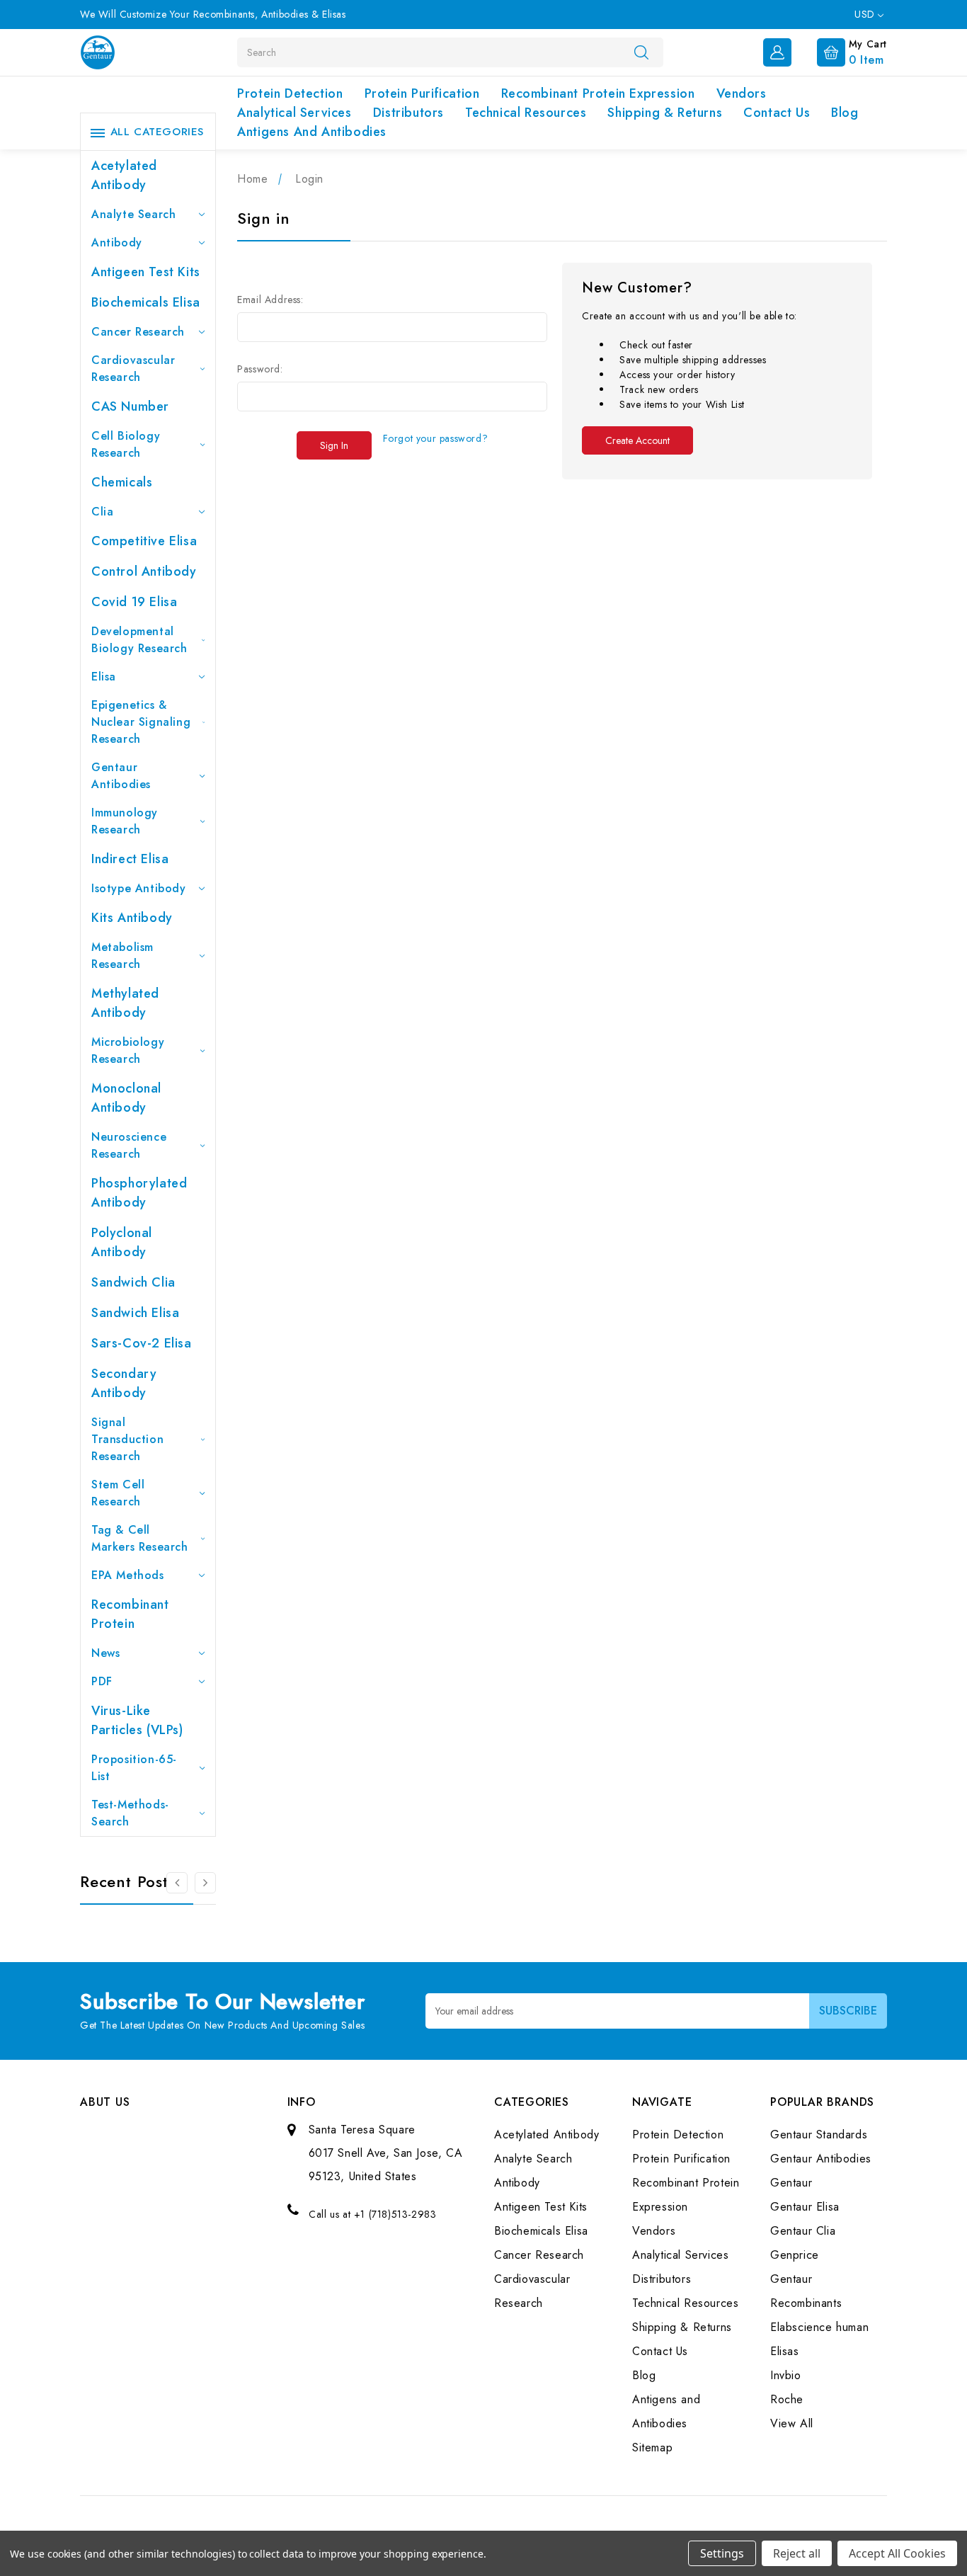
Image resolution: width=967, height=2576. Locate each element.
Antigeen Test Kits (146, 272)
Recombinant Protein (130, 1614)
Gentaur (791, 2183)
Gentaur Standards (819, 2135)
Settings (722, 2553)
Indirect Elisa (130, 859)
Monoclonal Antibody (126, 1098)
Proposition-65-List (134, 1768)
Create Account (637, 440)
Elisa (104, 677)
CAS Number (130, 406)
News (105, 1653)
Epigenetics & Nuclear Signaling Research (141, 722)
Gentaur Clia (803, 2231)
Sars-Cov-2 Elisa (142, 1343)
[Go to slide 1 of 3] (205, 1883)
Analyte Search (133, 214)
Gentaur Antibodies (121, 776)
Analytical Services (294, 113)
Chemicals (122, 482)
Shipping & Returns (665, 113)
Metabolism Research (122, 956)
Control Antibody (144, 571)
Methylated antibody (125, 1003)
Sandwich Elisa (135, 1313)
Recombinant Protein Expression (598, 93)
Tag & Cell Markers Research (140, 1538)
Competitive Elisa (144, 541)
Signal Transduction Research (127, 1439)
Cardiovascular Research (133, 369)
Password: (260, 369)
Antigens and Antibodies (312, 132)
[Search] (641, 52)
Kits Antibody (132, 918)
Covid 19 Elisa (134, 602)
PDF (102, 1681)
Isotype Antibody (139, 888)
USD (866, 14)
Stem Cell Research (118, 1493)
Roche (787, 2399)
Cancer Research (138, 332)
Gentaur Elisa (805, 2207)
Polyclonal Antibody (122, 1242)
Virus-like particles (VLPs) (137, 1720)
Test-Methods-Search (130, 1813)
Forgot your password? (436, 438)
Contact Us (777, 113)
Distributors (408, 113)
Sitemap (652, 2447)
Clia (102, 512)
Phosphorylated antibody (139, 1193)
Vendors (742, 93)
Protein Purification (422, 93)
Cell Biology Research (126, 444)
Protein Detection (290, 93)
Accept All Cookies (897, 2553)
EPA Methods (128, 1575)
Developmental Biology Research (139, 640)
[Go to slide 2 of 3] (177, 1883)
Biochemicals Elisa (146, 302)
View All (792, 2423)
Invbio (786, 2375)
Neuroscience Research (129, 1145)
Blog (845, 113)
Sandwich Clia (133, 1282)
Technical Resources (526, 113)
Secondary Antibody (124, 1383)
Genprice (795, 2255)
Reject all (797, 2553)
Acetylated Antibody (124, 175)
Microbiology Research (128, 1050)
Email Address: (270, 300)
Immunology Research (125, 821)
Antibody (117, 243)
